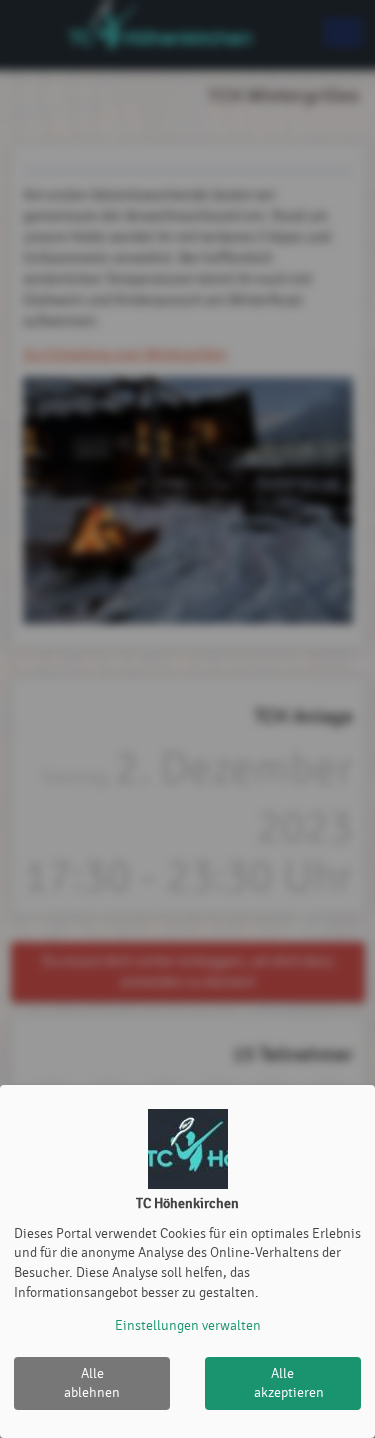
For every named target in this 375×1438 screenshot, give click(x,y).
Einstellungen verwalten (188, 1325)
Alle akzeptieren (289, 1383)
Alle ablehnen (92, 1383)
